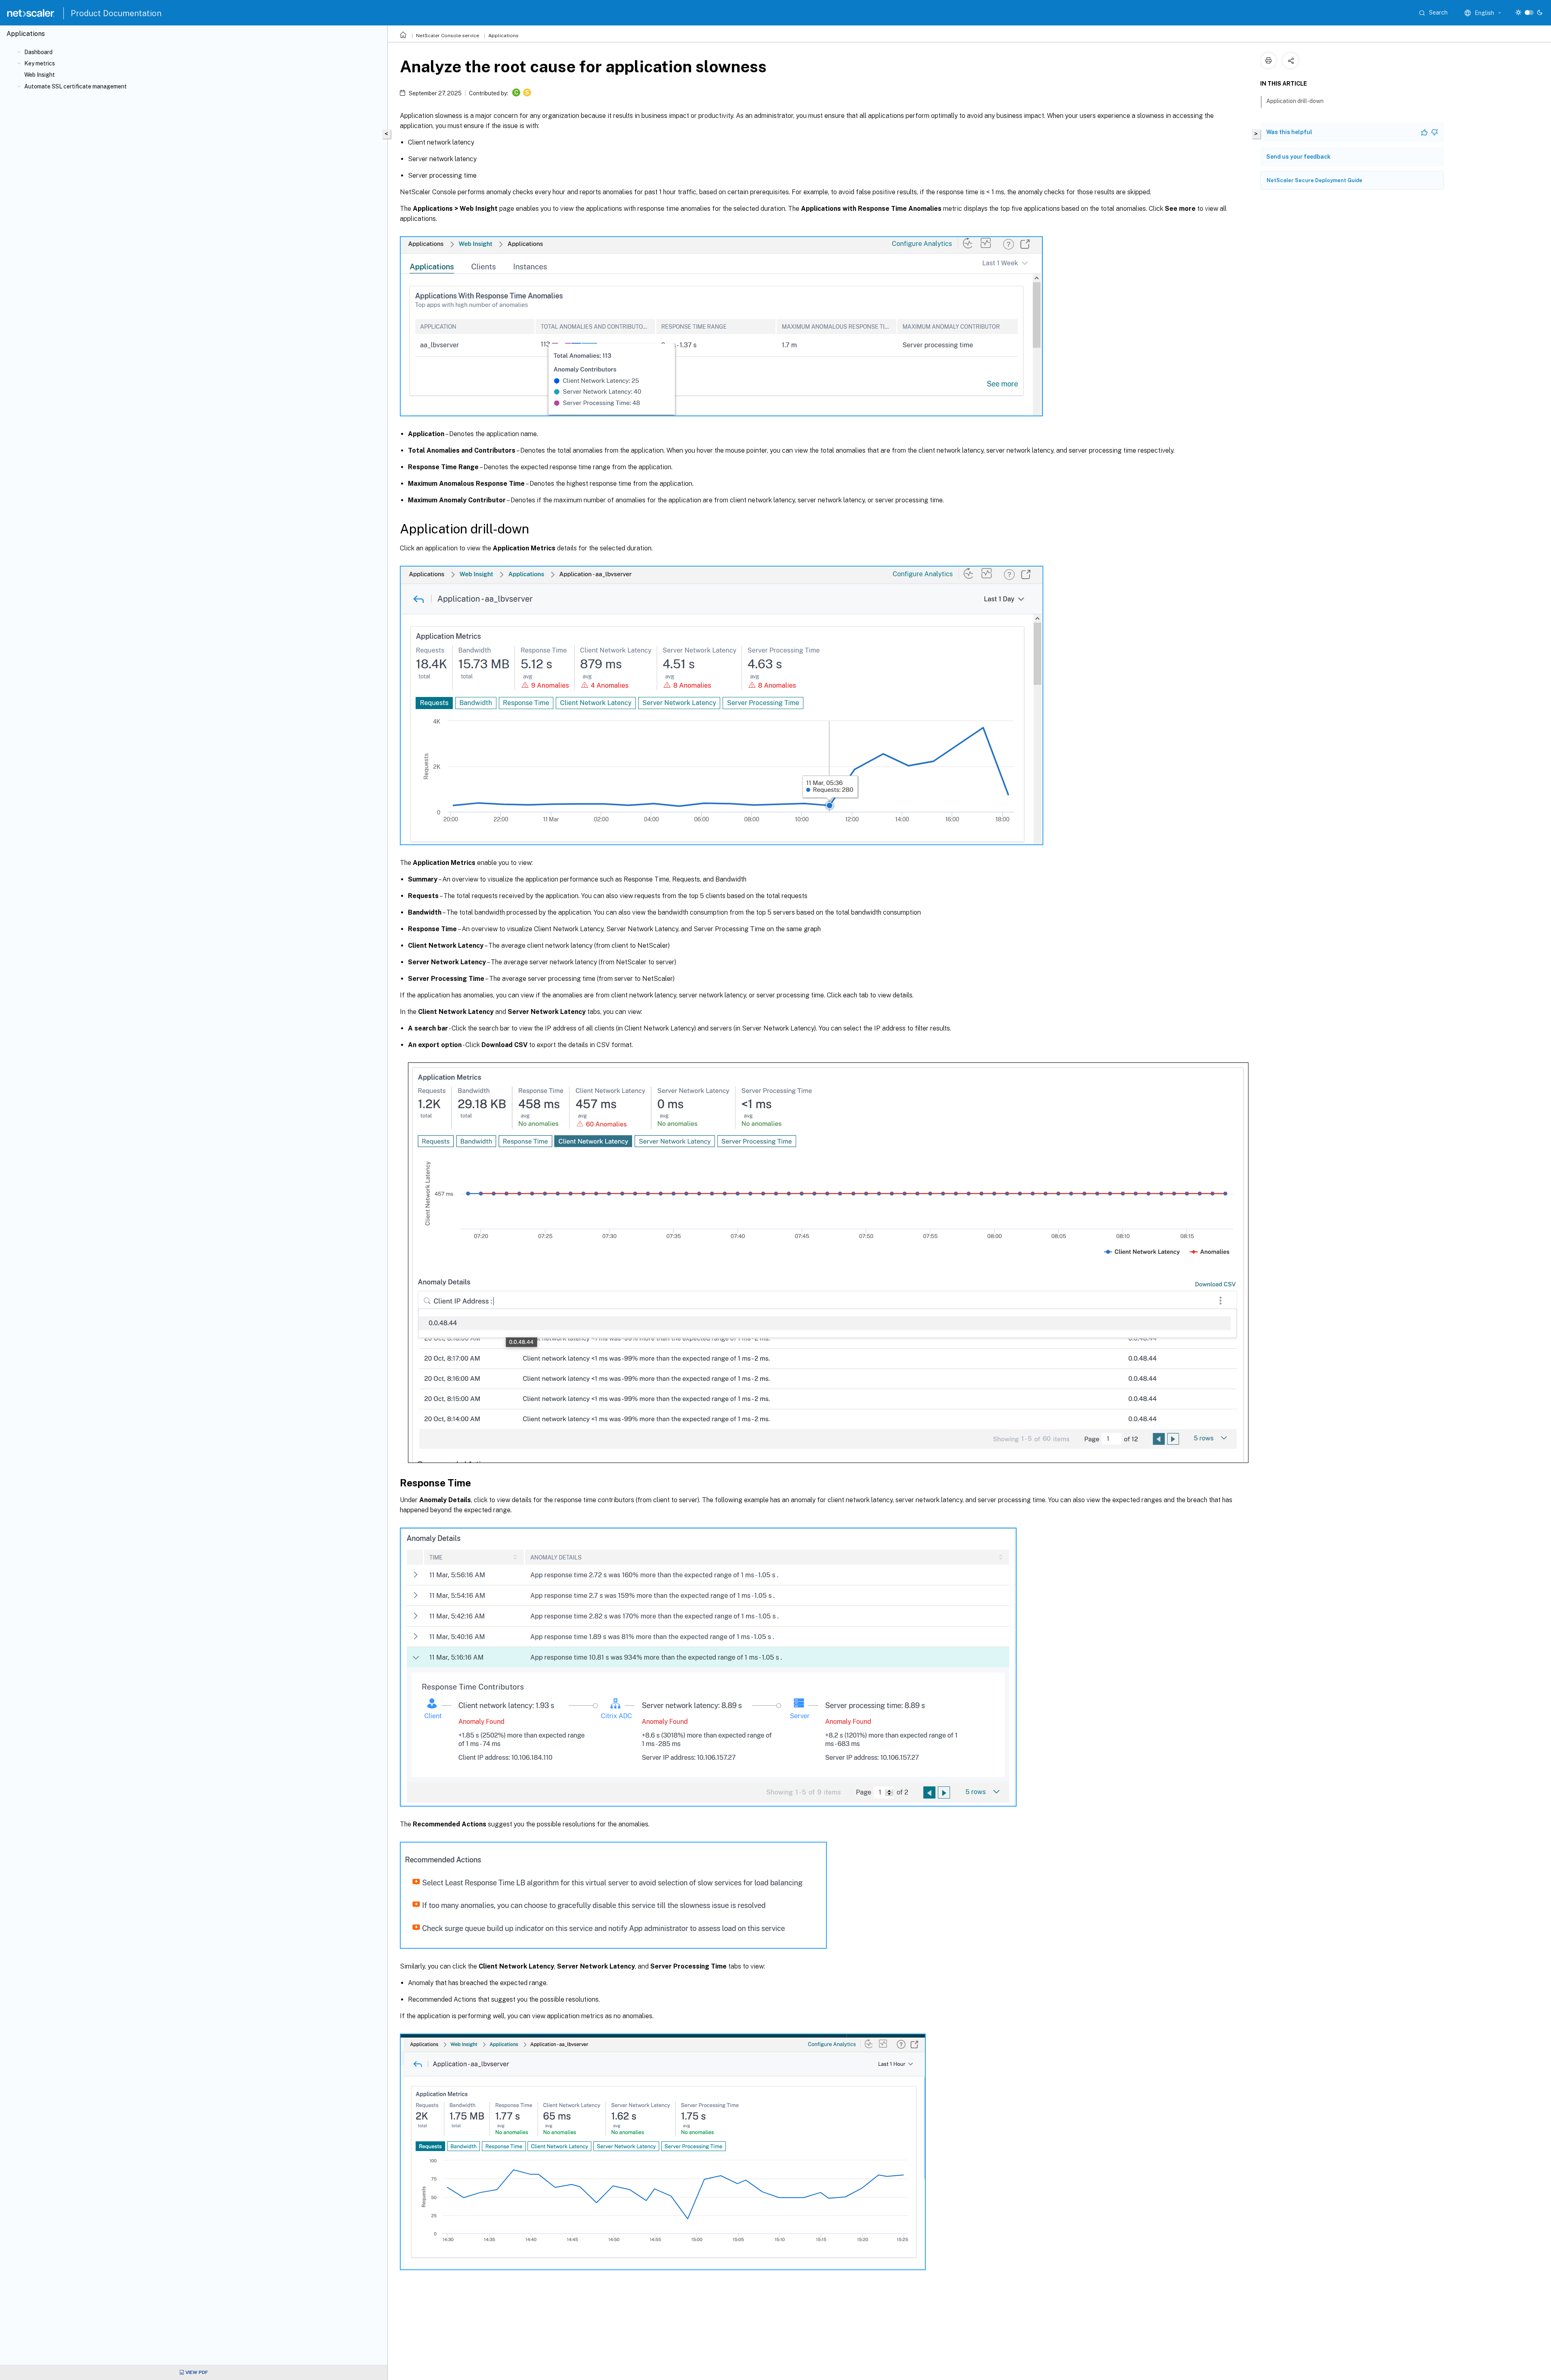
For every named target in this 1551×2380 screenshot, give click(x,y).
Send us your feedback (1298, 157)
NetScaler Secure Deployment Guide (1315, 180)
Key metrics (40, 63)
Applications (503, 36)
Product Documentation (116, 13)
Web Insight (40, 75)
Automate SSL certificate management (76, 86)
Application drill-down (1295, 101)
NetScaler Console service (448, 36)
